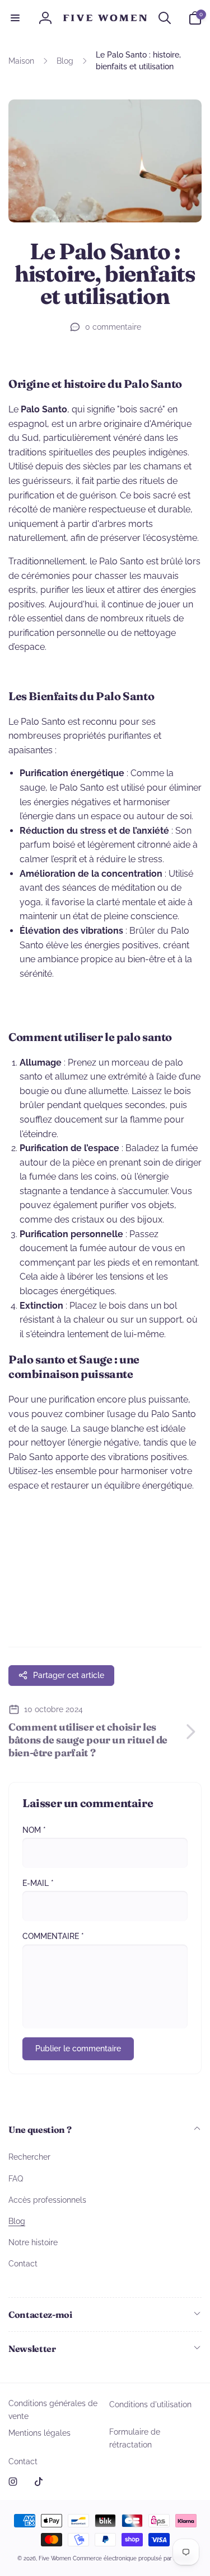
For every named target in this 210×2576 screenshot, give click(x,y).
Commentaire (53, 1936)
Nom (34, 1830)
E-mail (38, 1883)
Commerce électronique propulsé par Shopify (133, 2558)
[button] (15, 18)
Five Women (56, 2558)
